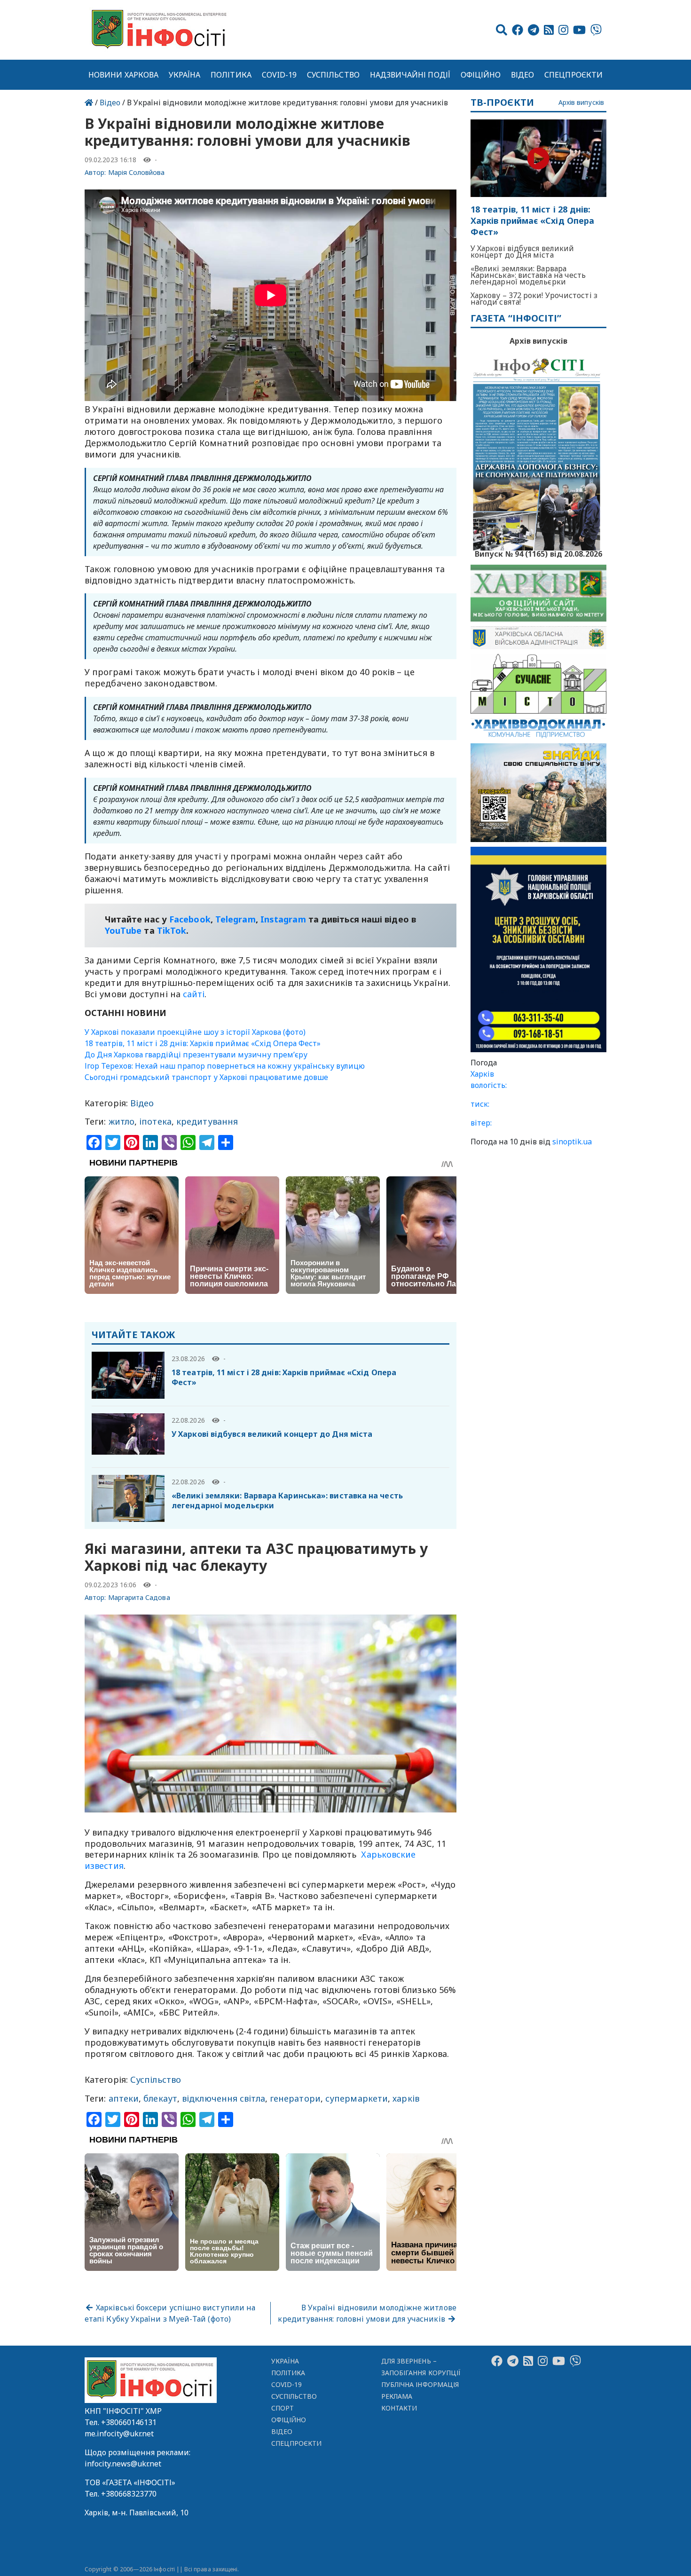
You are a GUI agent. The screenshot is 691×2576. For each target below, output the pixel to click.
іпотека (155, 1121)
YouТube (123, 930)
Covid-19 (279, 75)
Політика (231, 75)
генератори (295, 2098)
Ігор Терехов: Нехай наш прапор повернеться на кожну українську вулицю (225, 1066)
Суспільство (333, 75)
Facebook (190, 919)
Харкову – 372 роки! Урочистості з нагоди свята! (534, 299)
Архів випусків (581, 103)
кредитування (207, 1121)
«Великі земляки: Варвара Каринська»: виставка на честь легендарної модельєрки (287, 1501)
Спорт (283, 2408)
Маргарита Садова (139, 1597)
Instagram (283, 919)
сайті (194, 994)
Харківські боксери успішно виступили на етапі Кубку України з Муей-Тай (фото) (170, 2313)
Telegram (236, 919)
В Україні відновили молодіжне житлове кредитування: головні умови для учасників (367, 2313)
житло (122, 1121)
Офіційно (481, 75)
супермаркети (357, 2098)
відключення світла (224, 2098)
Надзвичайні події (410, 75)
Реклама (397, 2396)
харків (406, 2098)
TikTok (172, 930)
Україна (185, 75)
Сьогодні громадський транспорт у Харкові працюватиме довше (206, 1077)
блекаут (160, 2098)
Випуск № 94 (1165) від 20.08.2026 (538, 553)
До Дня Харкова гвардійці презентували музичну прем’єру (196, 1055)
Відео (522, 75)
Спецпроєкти (573, 75)
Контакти (399, 2408)
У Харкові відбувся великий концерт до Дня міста (272, 1434)
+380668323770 (129, 2494)
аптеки (124, 2098)
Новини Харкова (123, 75)
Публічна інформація (420, 2384)
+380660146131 (129, 2422)
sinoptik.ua (572, 1142)
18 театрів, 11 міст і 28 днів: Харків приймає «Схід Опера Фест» (203, 1043)
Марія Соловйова (137, 172)
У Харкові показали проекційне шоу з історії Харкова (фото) (195, 1032)
